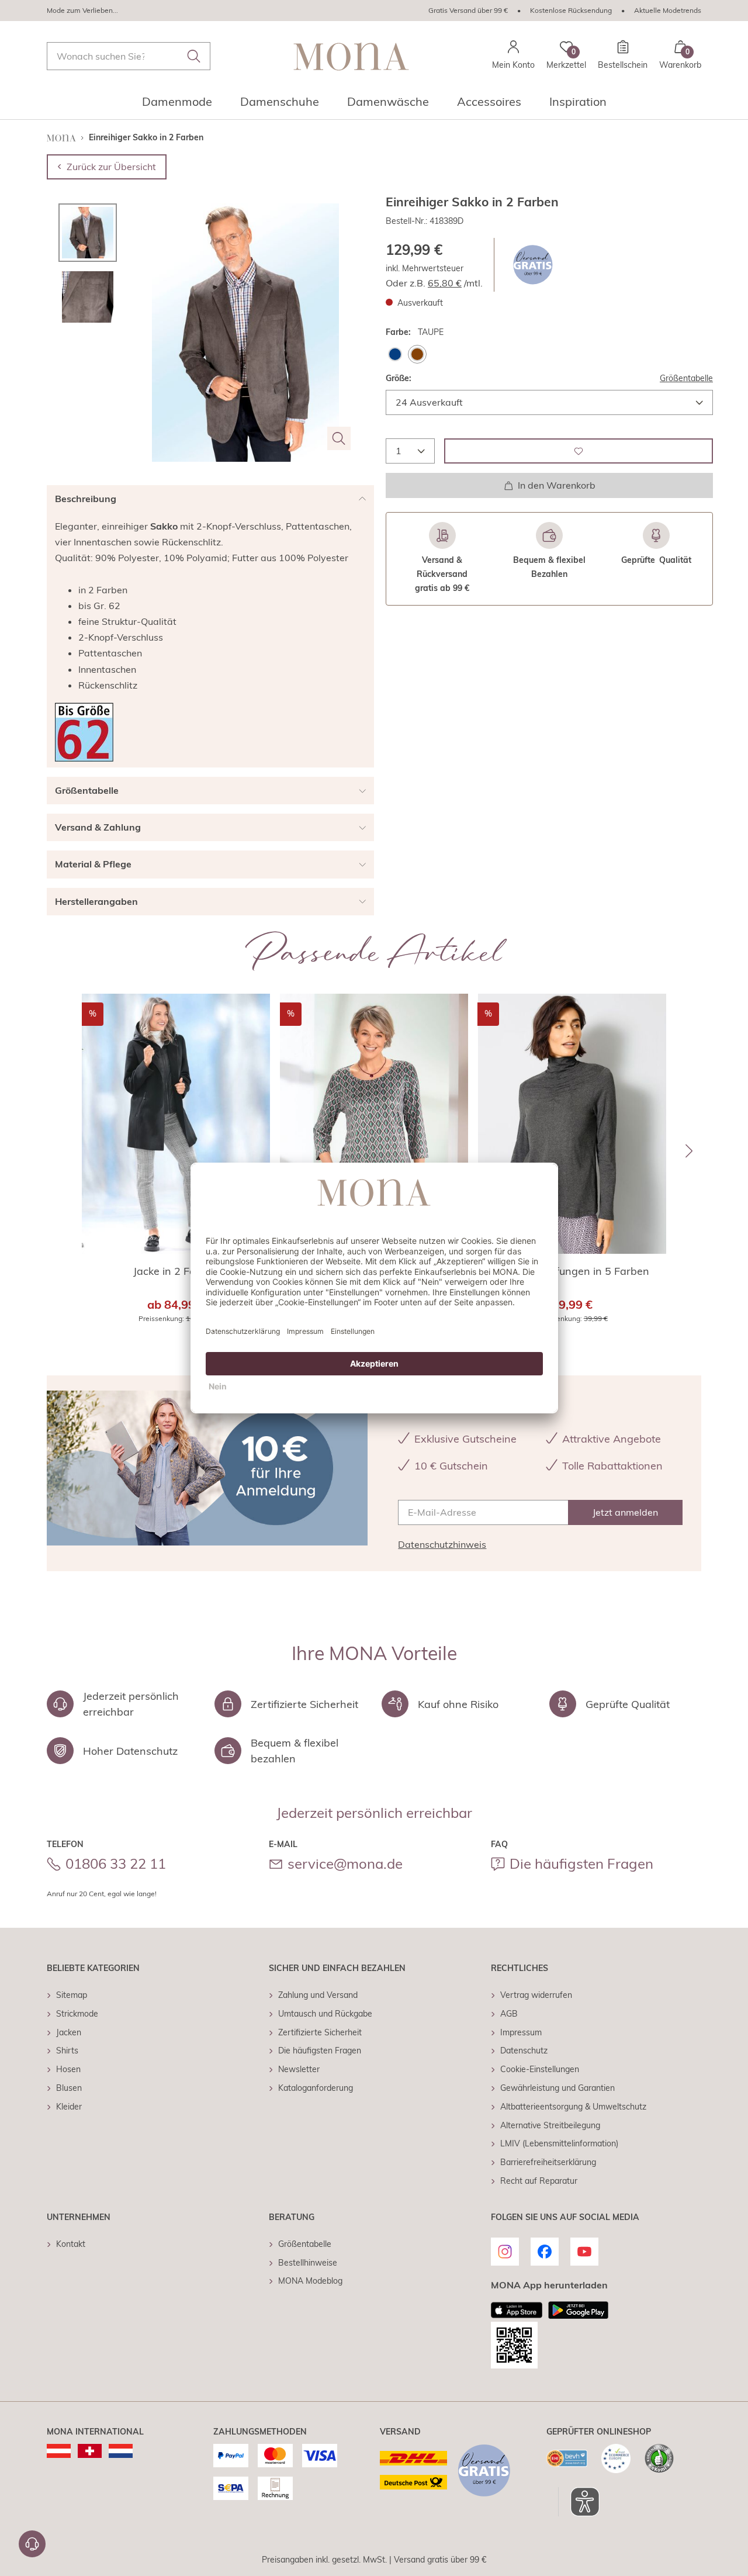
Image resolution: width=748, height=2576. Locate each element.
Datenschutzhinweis (442, 1544)
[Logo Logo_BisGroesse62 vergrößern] (84, 732)
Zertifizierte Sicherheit (320, 2032)
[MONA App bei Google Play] (578, 2310)
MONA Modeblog (310, 2281)
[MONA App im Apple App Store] (517, 2310)
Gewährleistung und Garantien (557, 2088)
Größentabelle (686, 378)
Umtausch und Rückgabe (325, 2014)
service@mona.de (345, 1863)
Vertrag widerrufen (536, 1995)
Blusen (69, 2088)
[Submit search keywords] (194, 56)
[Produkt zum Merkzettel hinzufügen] (579, 451)
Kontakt (71, 2244)
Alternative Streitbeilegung (550, 2125)
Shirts (67, 2051)
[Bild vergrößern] (339, 438)
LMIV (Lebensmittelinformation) (559, 2143)
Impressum (521, 2032)
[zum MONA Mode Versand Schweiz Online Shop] (90, 2451)
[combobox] (129, 56)
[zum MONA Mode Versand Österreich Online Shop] (59, 2451)
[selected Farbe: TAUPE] (417, 354)
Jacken (69, 2032)
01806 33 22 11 (116, 1863)
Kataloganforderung (316, 2088)
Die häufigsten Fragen (581, 1863)
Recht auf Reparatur (539, 2181)
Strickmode (77, 2014)
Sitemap (72, 1995)
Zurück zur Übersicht (111, 167)
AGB (509, 2014)
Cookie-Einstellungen (540, 2069)
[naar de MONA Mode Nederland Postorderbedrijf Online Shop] (121, 2451)
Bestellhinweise (308, 2263)
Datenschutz (524, 2051)
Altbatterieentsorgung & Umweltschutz (573, 2107)
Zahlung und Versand (318, 1995)
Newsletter (299, 2069)
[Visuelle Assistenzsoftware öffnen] (579, 2502)
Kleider (69, 2107)
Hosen (68, 2069)
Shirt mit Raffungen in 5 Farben (572, 1271)
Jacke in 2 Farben (176, 1271)
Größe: (399, 378)
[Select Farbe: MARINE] (395, 354)
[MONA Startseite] (351, 56)
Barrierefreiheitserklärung (548, 2162)
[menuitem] (177, 105)
